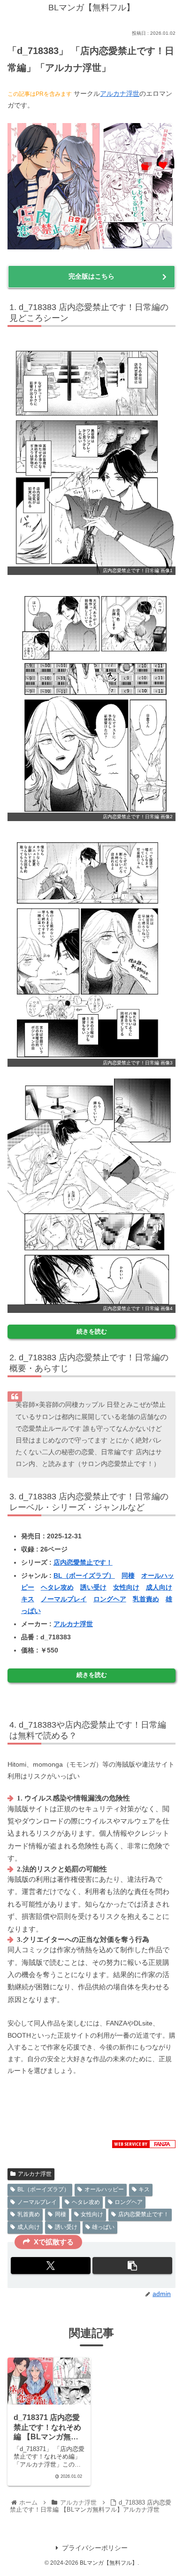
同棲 (128, 1575)
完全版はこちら (91, 276)
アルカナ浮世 (120, 93)
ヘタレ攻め (57, 1587)
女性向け (126, 1587)
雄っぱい (103, 2227)
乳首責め (146, 1599)
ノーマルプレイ (64, 1599)
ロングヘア (110, 1599)
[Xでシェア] (51, 2266)
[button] (132, 2266)
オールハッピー (104, 2189)
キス (28, 1599)
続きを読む (92, 1332)
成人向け (159, 1587)
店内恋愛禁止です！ (83, 1562)
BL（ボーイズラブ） (84, 1575)
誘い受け (93, 1587)
